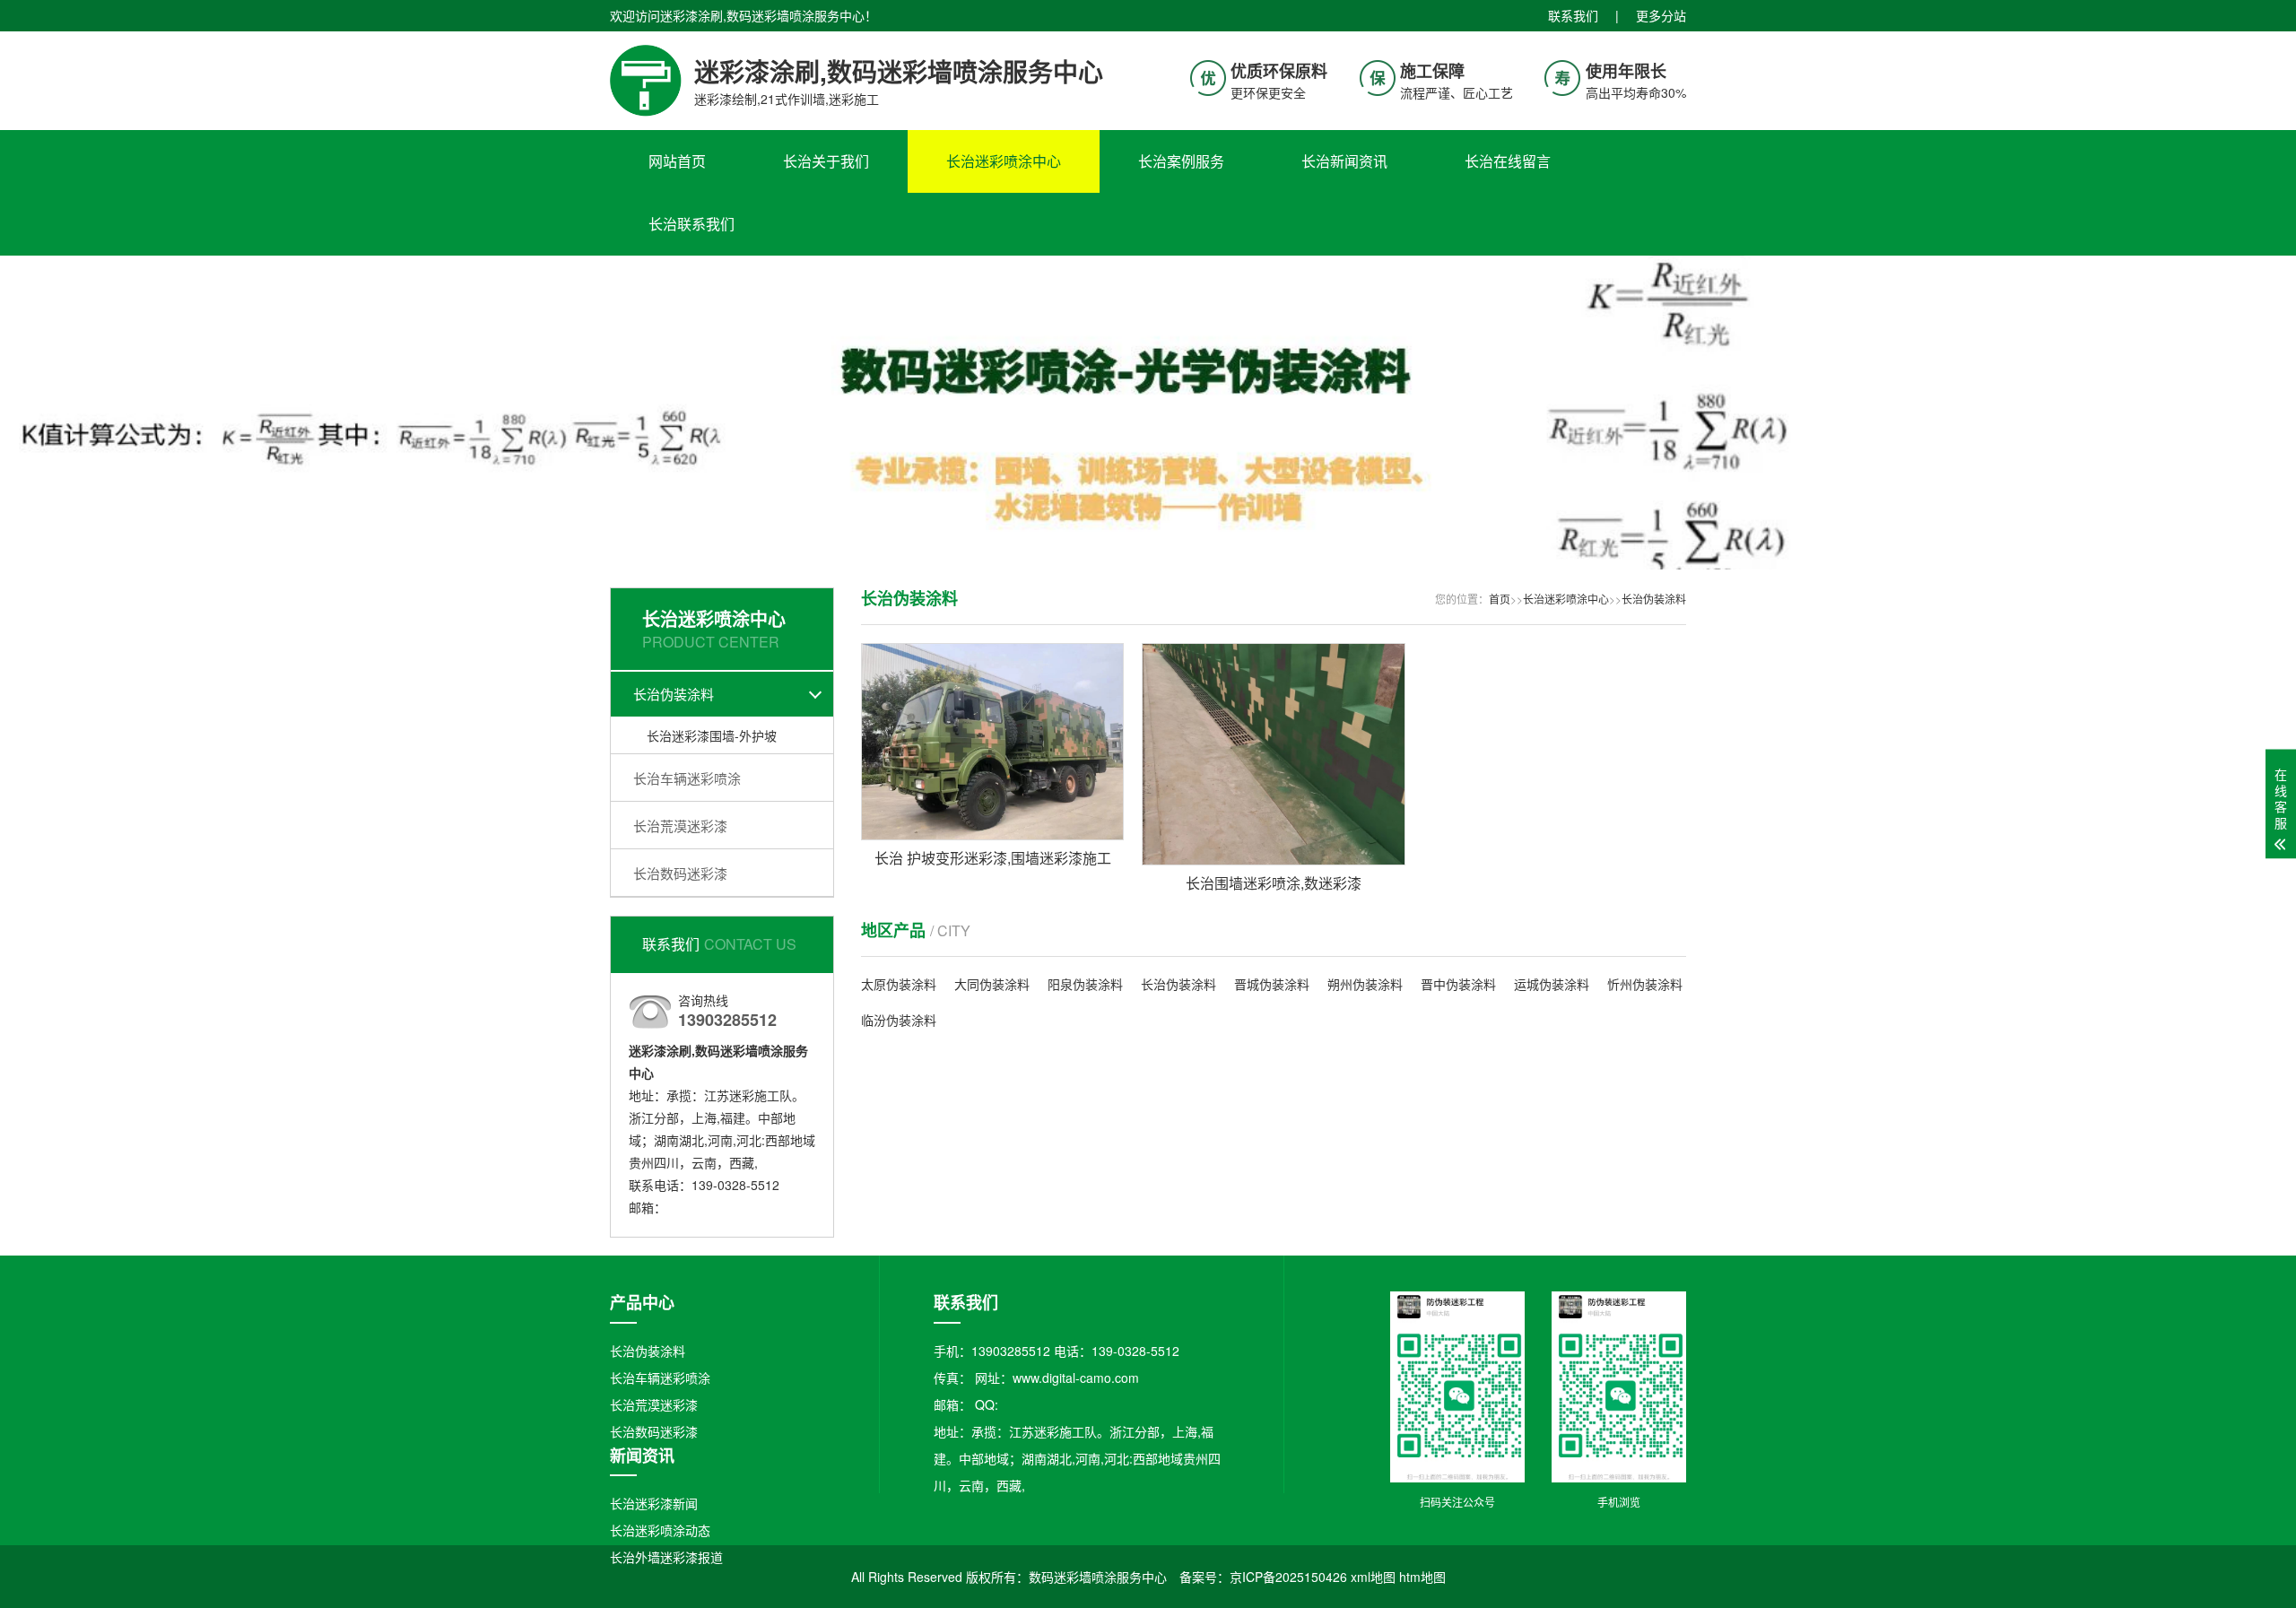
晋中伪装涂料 (1458, 984)
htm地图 (1422, 1577)
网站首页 (677, 161)
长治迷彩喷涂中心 (1004, 161)
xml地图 (1373, 1577)
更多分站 (1661, 15)
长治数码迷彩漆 (680, 873)
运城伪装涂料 (1552, 984)
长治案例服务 (1181, 161)
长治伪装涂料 (674, 694)
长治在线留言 (1508, 161)
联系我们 (1573, 15)
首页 (1500, 599)
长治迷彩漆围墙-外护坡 (712, 735)
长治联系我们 (691, 224)
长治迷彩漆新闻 (654, 1503)
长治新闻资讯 (1344, 161)
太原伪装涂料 (899, 984)
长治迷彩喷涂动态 (660, 1530)
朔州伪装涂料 (1365, 984)
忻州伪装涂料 (1645, 984)
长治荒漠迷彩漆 (680, 826)
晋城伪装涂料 (1272, 984)
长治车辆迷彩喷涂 (687, 778)
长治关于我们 (826, 161)
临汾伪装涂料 (899, 1020)
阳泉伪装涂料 (1085, 984)
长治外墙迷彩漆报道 (666, 1557)
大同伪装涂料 (992, 984)
